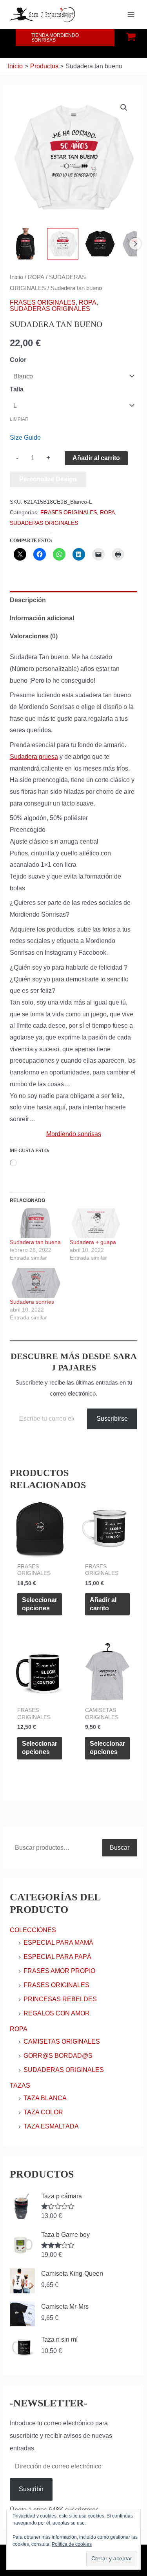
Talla (17, 389)
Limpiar (19, 419)
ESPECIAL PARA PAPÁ (57, 1957)
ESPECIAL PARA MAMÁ (58, 1943)
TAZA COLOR (43, 2112)
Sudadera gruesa (34, 757)
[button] (65, 38)
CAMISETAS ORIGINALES (62, 2042)
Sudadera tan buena (35, 1242)
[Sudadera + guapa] (96, 1223)
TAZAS (20, 2085)
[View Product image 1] (25, 244)
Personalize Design (48, 479)
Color (18, 360)
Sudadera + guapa (93, 1242)
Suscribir (31, 2489)
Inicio (16, 277)
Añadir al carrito (96, 458)
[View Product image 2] (63, 244)
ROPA (36, 277)
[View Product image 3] (100, 244)
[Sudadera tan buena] (36, 1223)
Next (135, 244)
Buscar (120, 1848)
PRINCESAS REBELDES (60, 1999)
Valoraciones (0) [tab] (34, 636)
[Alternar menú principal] (131, 15)
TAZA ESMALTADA (51, 2126)
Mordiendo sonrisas (74, 1134)
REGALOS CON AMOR (57, 2013)
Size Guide (25, 438)
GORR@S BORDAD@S (58, 2056)
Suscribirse (112, 1419)
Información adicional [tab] (42, 618)
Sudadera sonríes (32, 1302)
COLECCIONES (33, 1930)
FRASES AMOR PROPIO (59, 1971)
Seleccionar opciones (40, 1604)
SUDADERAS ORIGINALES (50, 309)
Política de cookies (72, 2544)
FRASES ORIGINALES (43, 302)
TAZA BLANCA (45, 2098)
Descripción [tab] (28, 600)
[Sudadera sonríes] (36, 1283)
